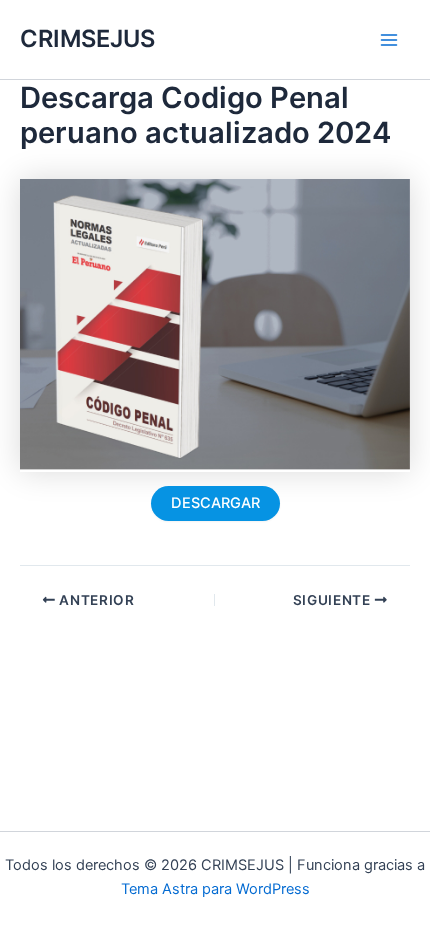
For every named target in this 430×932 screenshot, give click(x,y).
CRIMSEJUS (87, 38)
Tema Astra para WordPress (215, 889)
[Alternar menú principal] (389, 40)
